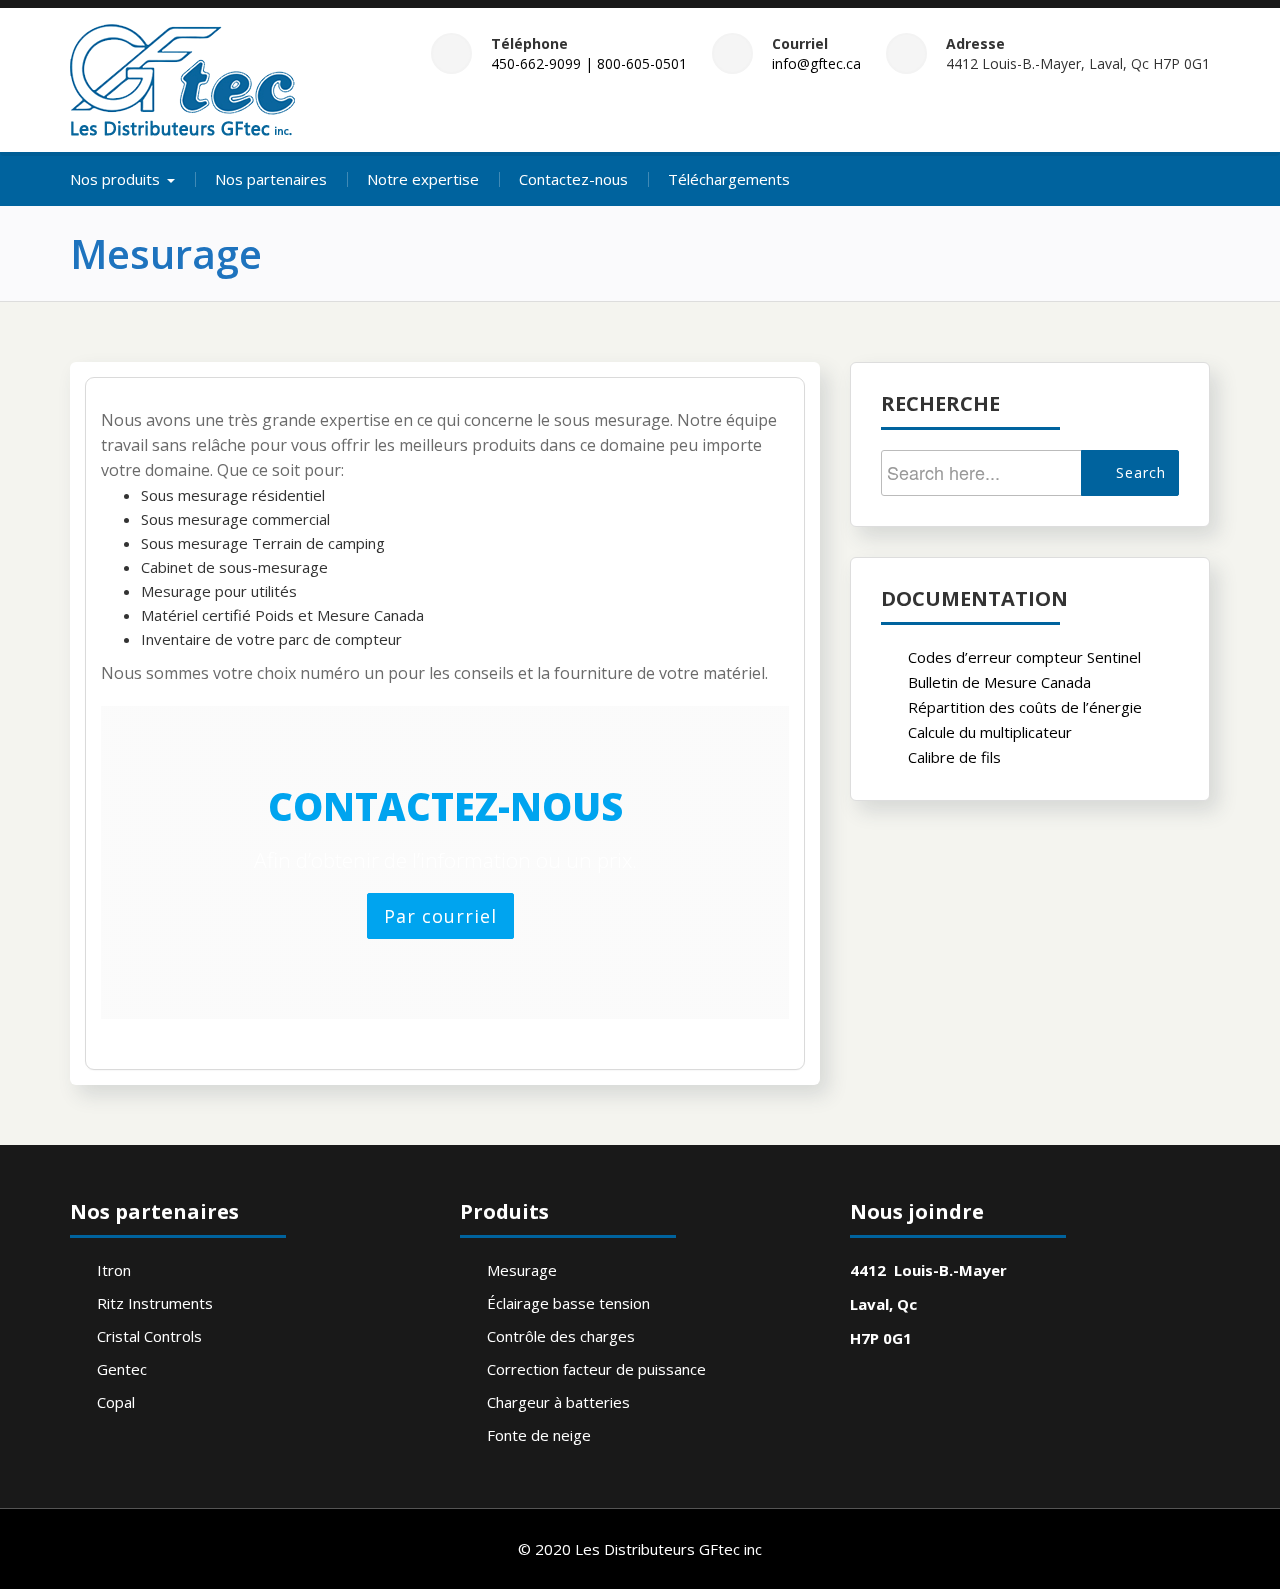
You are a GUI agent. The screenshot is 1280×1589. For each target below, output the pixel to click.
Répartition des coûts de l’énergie (1025, 707)
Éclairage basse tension (568, 1303)
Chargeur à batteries (558, 1402)
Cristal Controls (149, 1336)
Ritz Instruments (155, 1303)
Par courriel (440, 916)
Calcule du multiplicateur (990, 732)
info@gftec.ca (816, 63)
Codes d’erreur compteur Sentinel (1024, 657)
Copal (116, 1402)
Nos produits (115, 179)
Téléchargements (729, 179)
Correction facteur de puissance (596, 1369)
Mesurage (522, 1270)
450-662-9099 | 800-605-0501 (589, 63)
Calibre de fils (954, 757)
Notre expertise (423, 179)
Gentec (122, 1369)
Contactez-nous (573, 179)
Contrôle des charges (561, 1336)
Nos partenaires (271, 179)
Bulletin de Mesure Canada (999, 682)
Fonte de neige (539, 1435)
